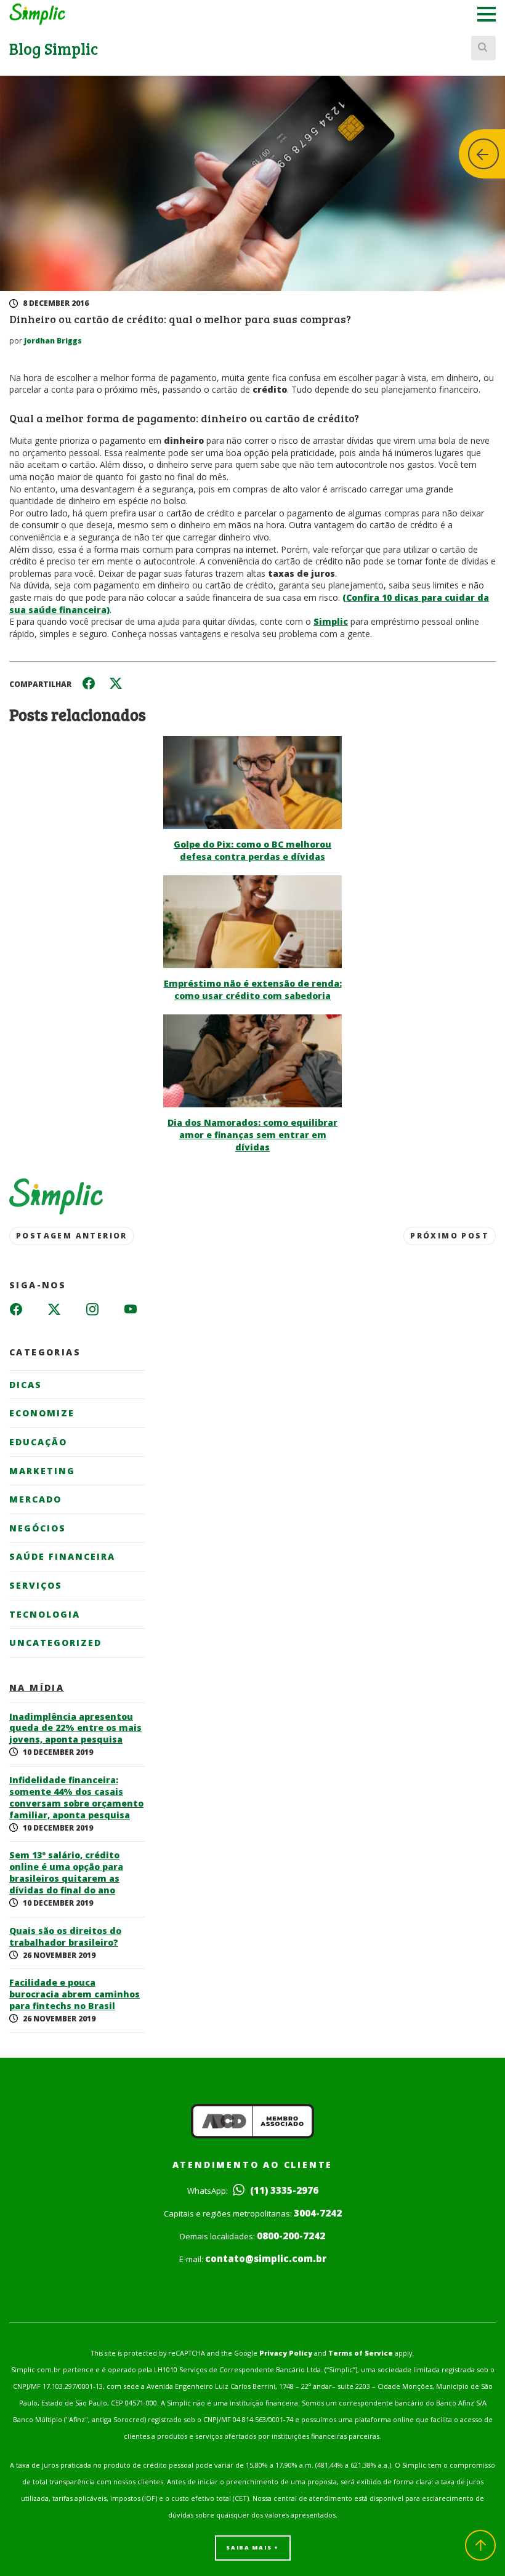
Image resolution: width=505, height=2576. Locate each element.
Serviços (36, 1585)
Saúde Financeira (62, 1556)
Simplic (331, 621)
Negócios (38, 1528)
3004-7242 (318, 2213)
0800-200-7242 (291, 2236)
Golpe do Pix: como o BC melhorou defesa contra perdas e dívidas (252, 850)
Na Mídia (37, 1688)
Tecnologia (45, 1614)
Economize (42, 1413)
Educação (38, 1442)
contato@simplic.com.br (266, 2258)
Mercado (35, 1499)
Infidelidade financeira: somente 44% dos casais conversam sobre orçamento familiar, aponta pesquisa (76, 1798)
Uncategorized (55, 1643)
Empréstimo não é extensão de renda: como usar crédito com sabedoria (253, 989)
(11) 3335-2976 (283, 2190)
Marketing (42, 1471)
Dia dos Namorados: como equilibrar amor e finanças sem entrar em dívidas (252, 1135)
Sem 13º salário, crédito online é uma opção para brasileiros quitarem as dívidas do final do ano (66, 1873)
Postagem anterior (72, 1236)
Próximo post (450, 1236)
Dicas (26, 1385)
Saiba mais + (252, 2547)
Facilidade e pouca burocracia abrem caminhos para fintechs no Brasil (75, 1994)
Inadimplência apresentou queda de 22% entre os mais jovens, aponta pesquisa (75, 1728)
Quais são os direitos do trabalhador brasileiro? (65, 1937)
